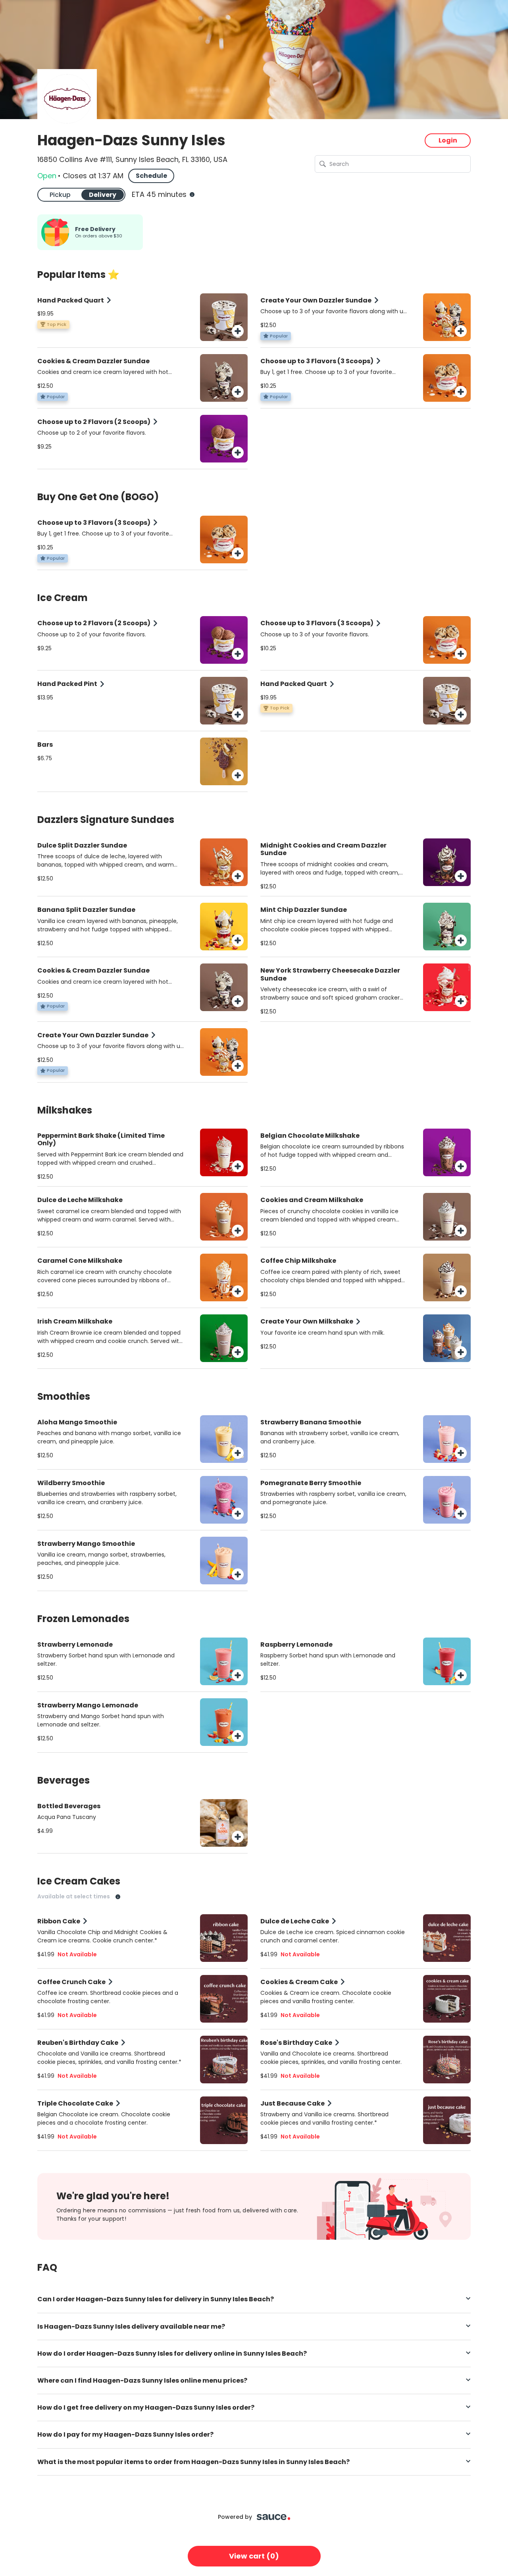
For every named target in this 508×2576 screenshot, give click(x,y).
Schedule (151, 176)
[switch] (81, 195)
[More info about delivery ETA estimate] (191, 195)
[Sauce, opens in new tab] (274, 2517)
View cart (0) (254, 2556)
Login (448, 140)
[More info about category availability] (118, 1897)
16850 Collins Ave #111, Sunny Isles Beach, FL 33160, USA (132, 160)
